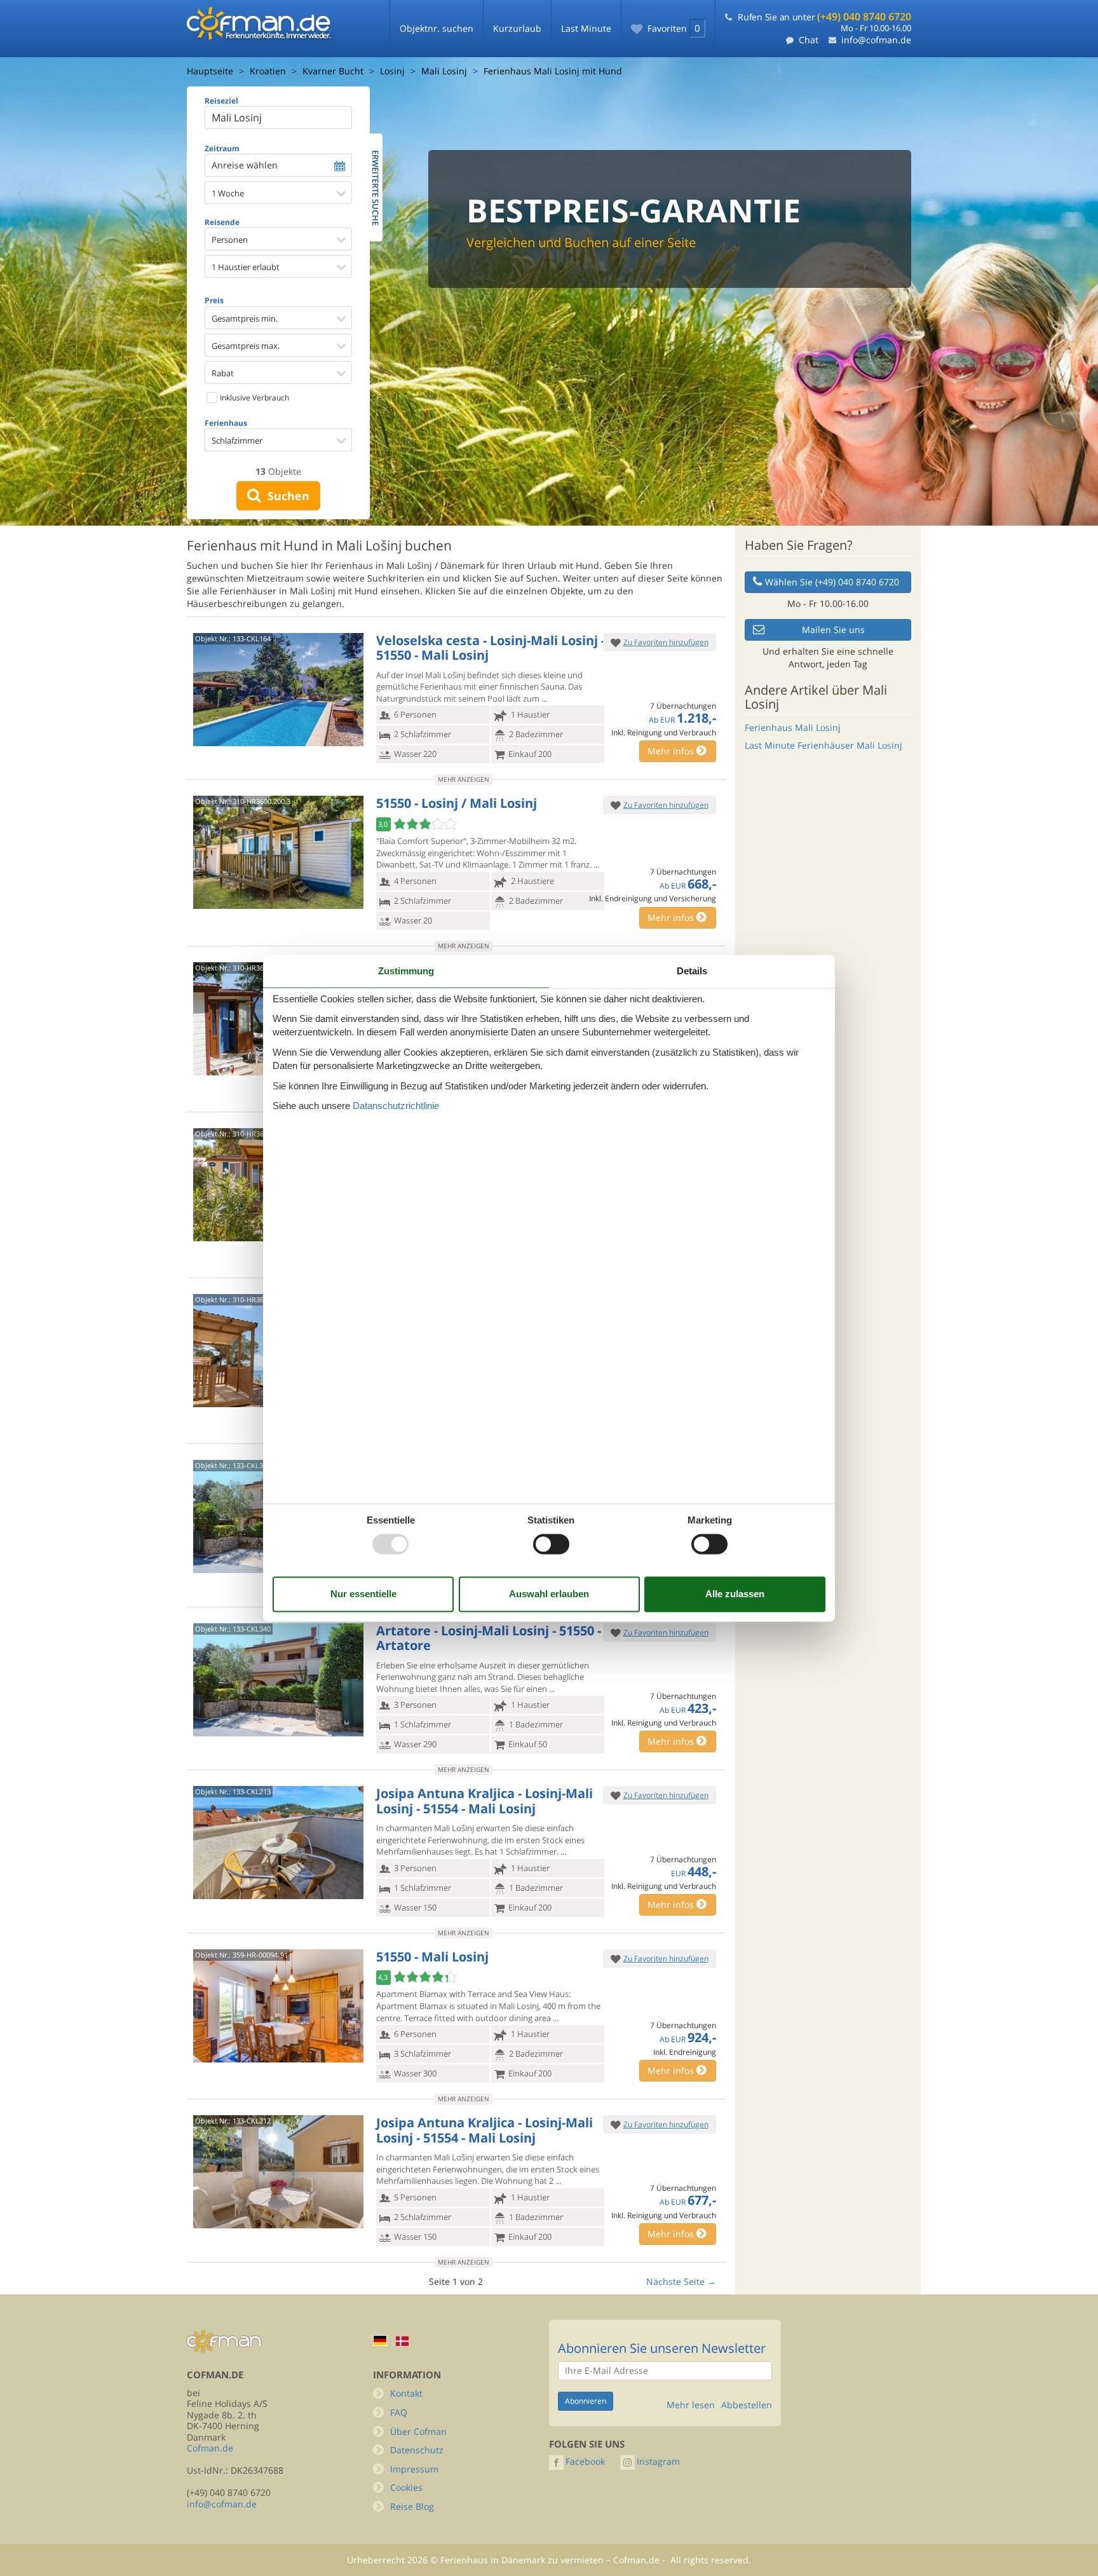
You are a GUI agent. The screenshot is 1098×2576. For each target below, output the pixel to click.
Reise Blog (412, 2506)
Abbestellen (747, 2405)
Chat (809, 40)
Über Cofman (418, 2431)
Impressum (414, 2469)
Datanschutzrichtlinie (396, 1106)
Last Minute (586, 28)
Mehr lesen (691, 2405)
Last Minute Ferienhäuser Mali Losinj (823, 745)
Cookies (406, 2487)
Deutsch (380, 2341)
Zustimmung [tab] (406, 971)
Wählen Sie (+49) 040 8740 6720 (832, 582)
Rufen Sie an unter (824, 17)
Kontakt (406, 2393)
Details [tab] (692, 971)
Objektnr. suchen (437, 28)
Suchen (285, 496)
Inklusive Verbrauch (254, 398)
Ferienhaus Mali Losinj (793, 727)
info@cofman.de (876, 40)
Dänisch (402, 2341)
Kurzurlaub (517, 28)
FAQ (399, 2412)
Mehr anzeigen (464, 779)
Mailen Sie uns (833, 630)
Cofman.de (210, 2448)
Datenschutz (417, 2450)
